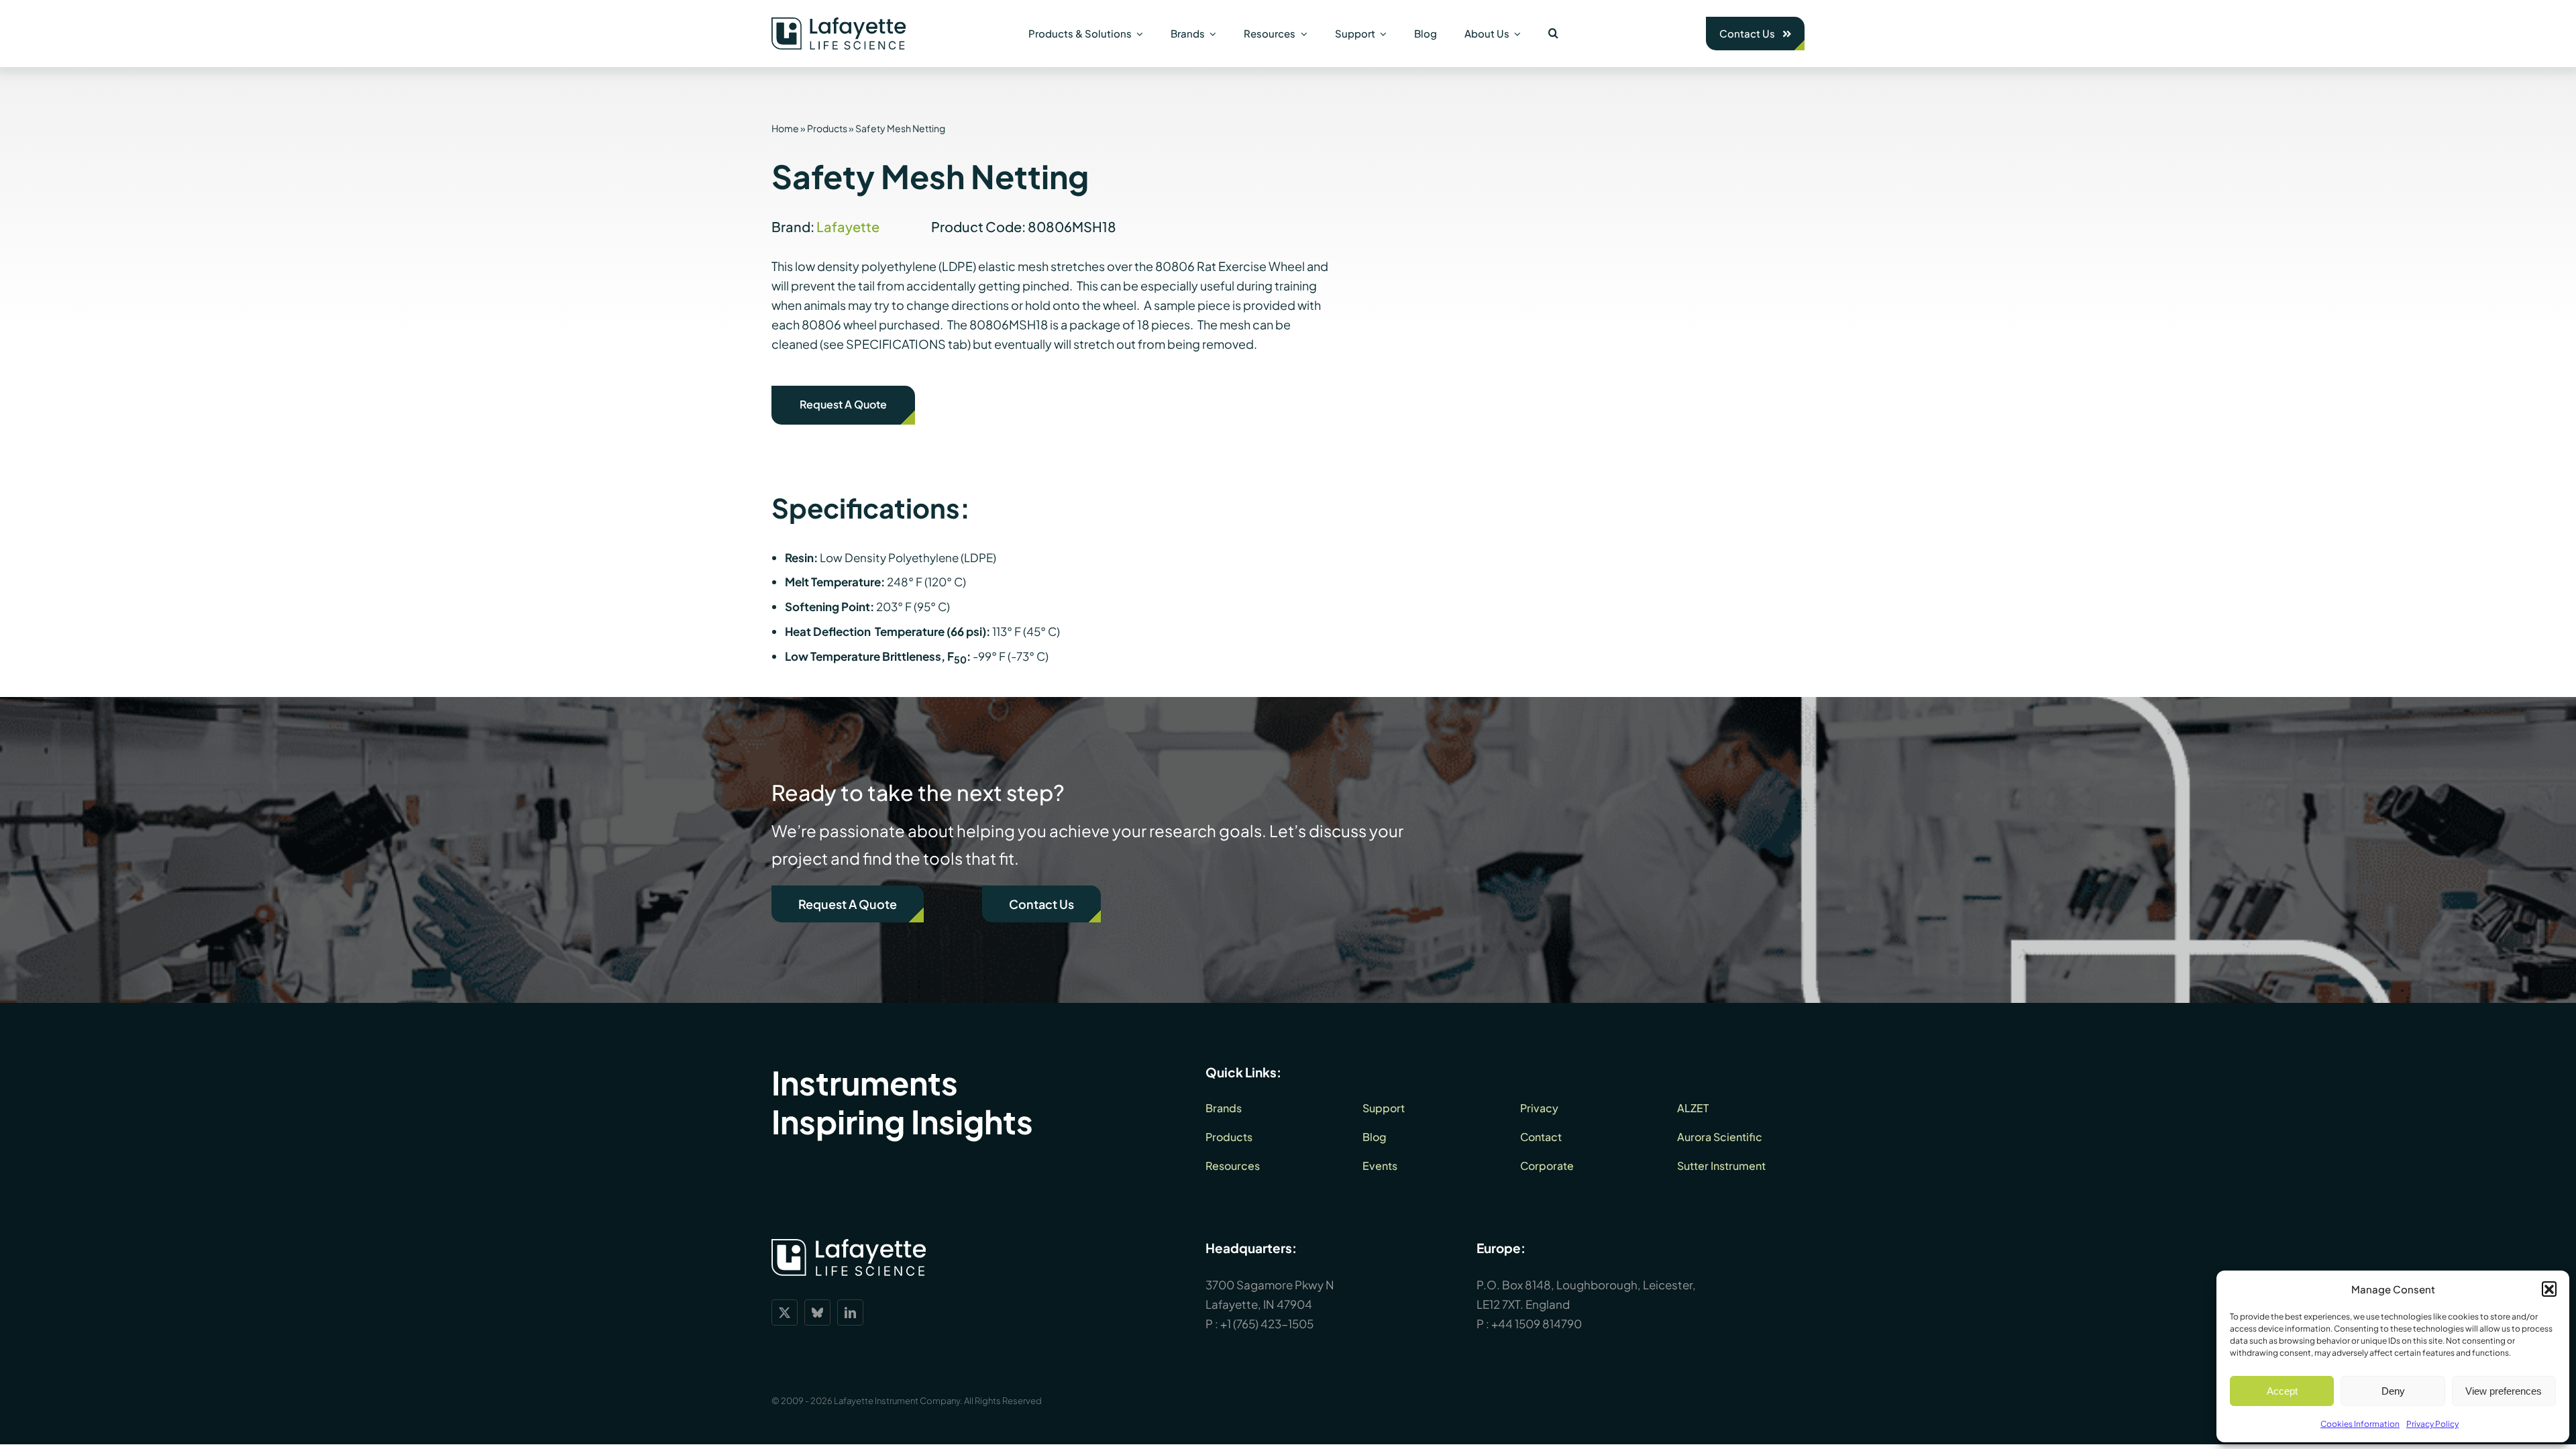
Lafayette (848, 226)
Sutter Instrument (1721, 1166)
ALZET (1693, 1108)
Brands (1224, 1108)
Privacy (1539, 1108)
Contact (1541, 1137)
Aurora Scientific (1720, 1137)
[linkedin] (850, 1312)
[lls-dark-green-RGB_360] (839, 23)
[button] (2549, 1289)
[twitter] (785, 1312)
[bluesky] (817, 1312)
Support (1384, 1108)
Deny (2393, 1391)
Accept (2282, 1391)
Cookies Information (2360, 1424)
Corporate (1547, 1166)
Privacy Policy (2432, 1424)
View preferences (2504, 1391)
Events (1380, 1166)
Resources (1233, 1166)
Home (785, 128)
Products (827, 128)
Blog (1375, 1137)
